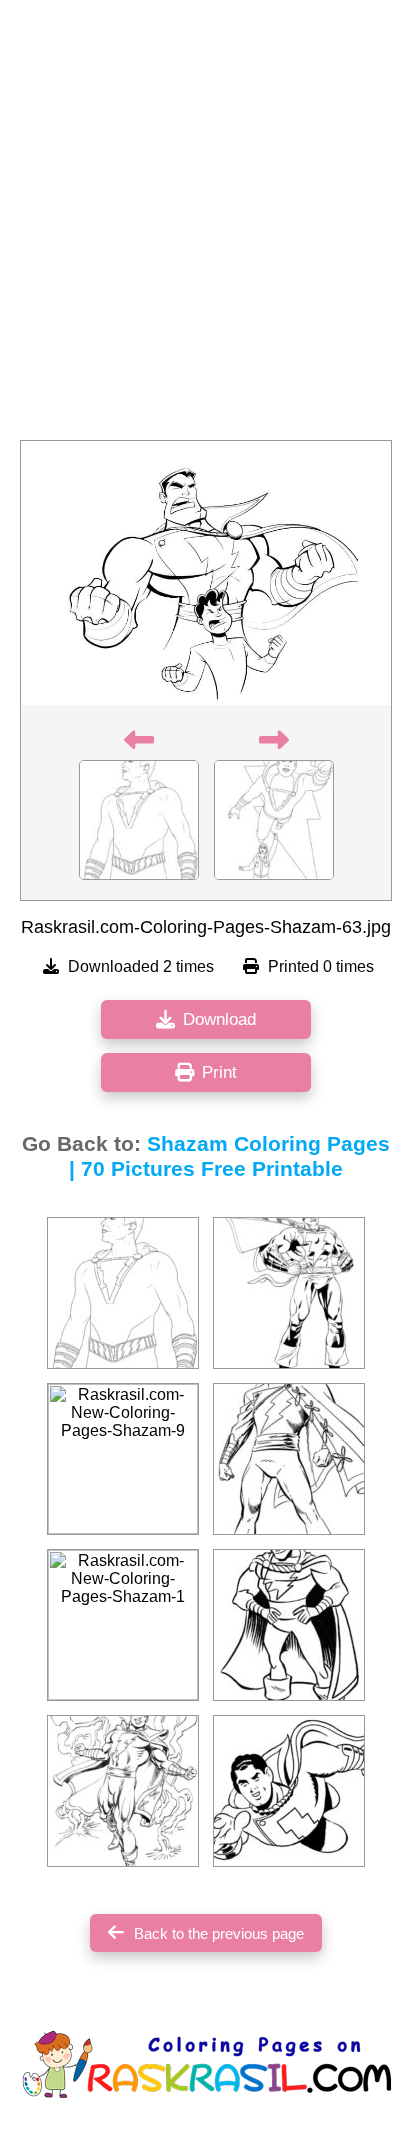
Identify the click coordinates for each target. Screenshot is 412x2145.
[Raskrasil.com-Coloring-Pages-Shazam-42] (289, 1459)
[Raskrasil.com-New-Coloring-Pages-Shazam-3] (123, 1293)
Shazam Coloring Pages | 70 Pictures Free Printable (229, 1156)
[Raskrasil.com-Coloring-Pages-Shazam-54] (123, 1791)
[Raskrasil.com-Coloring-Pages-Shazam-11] (289, 1625)
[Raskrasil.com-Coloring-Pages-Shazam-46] (289, 1791)
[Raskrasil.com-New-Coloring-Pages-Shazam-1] (123, 1625)
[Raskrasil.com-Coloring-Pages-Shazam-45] (289, 1293)
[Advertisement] (206, 226)
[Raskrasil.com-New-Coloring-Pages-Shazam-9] (123, 1459)
